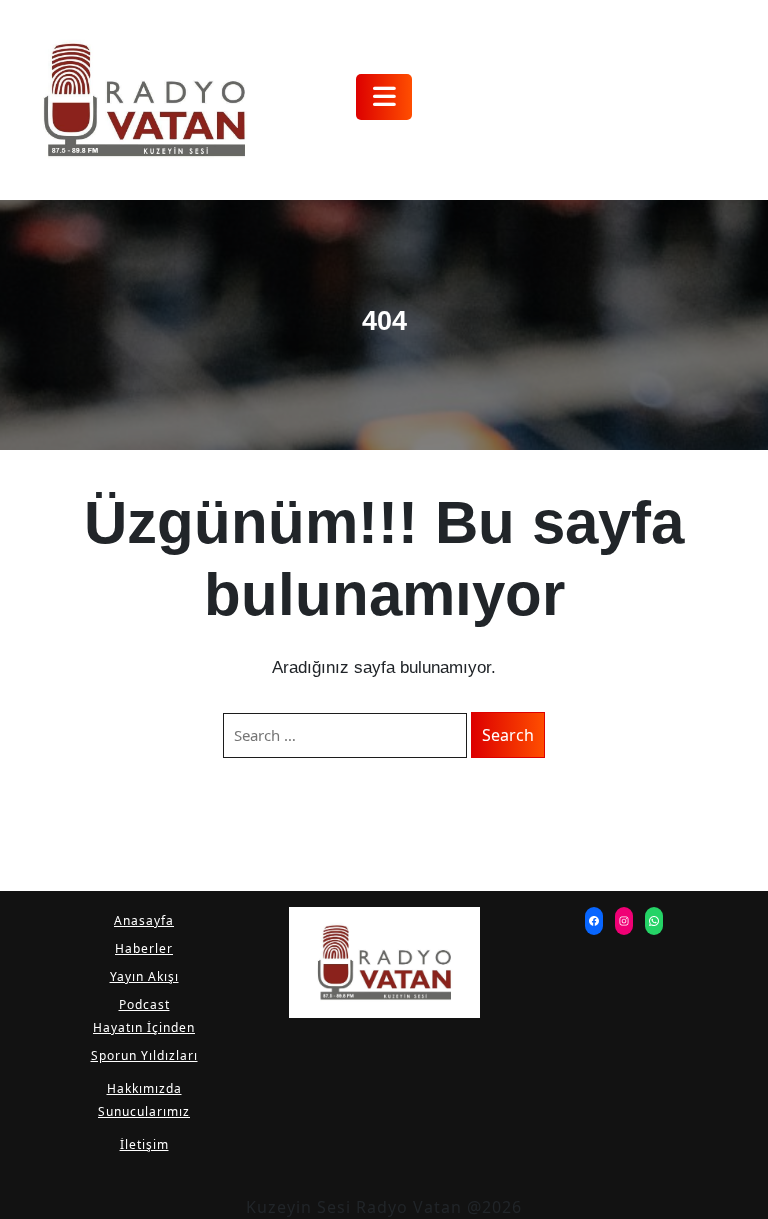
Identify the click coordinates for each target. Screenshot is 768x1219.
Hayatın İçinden (144, 1027)
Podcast (144, 1004)
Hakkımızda (144, 1088)
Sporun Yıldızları (144, 1055)
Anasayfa (144, 920)
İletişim (144, 1144)
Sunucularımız (144, 1111)
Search (508, 735)
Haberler (144, 948)
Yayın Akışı (144, 976)
